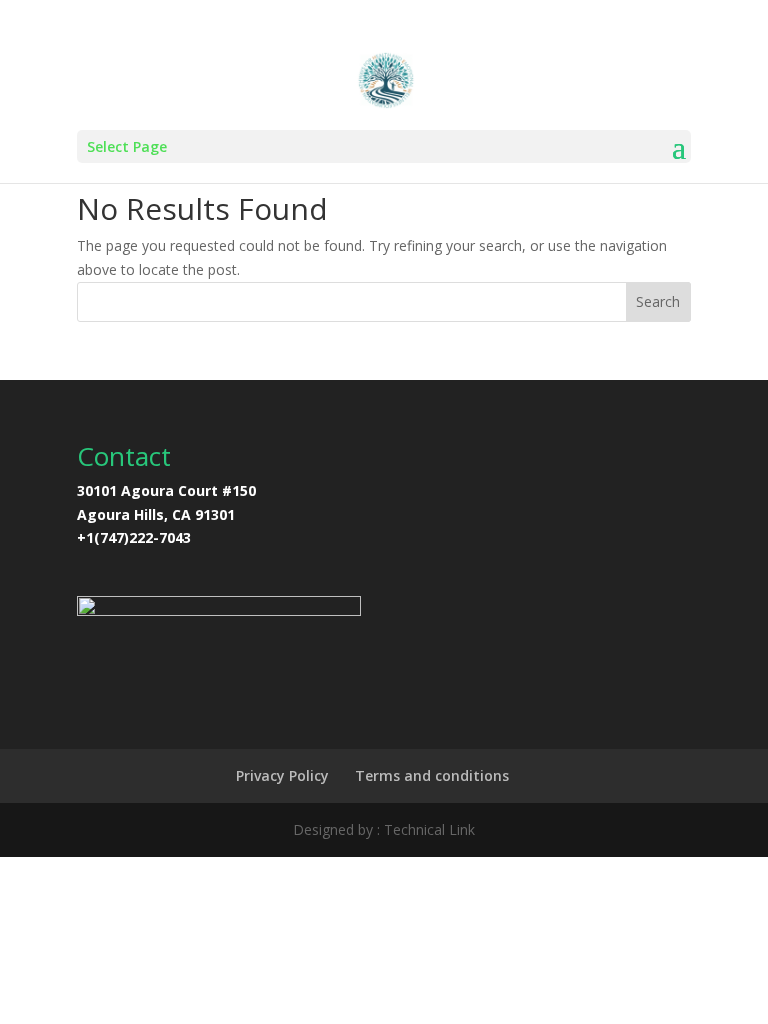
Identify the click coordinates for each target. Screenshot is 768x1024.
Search (658, 301)
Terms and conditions (432, 775)
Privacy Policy (282, 775)
